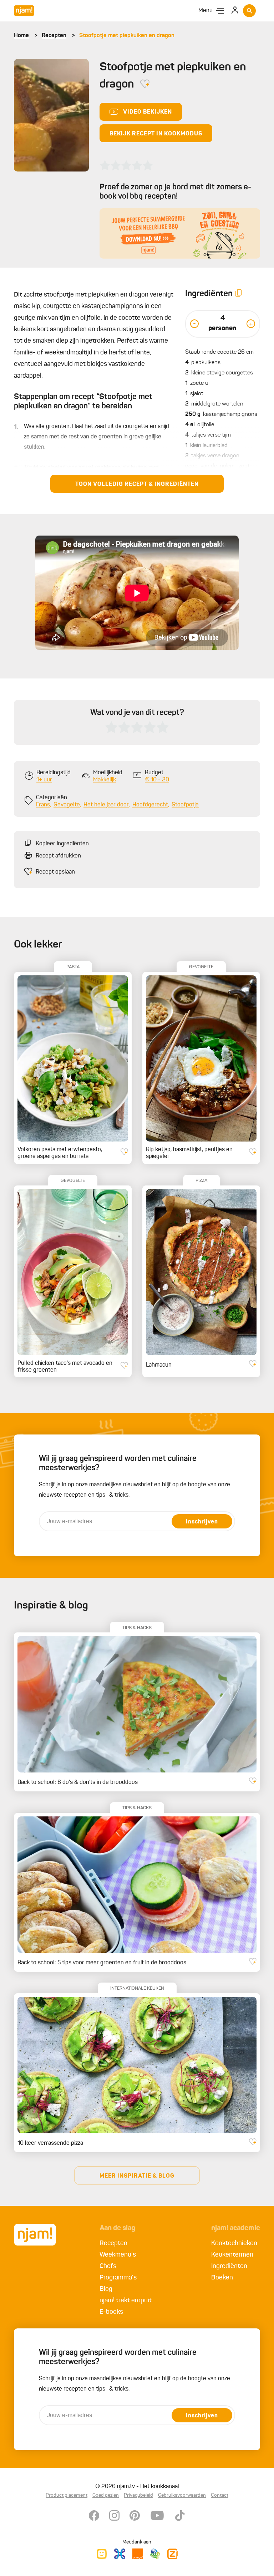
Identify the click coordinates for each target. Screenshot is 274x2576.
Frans (43, 805)
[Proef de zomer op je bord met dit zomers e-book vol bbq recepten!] (180, 233)
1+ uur (44, 780)
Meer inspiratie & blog (137, 2176)
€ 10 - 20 (157, 780)
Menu (205, 11)
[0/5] (126, 165)
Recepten (54, 36)
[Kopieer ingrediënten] (239, 294)
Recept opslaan (55, 872)
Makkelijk (105, 780)
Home (21, 36)
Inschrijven (202, 1522)
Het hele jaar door (106, 805)
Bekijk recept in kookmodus (156, 134)
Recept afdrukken (58, 856)
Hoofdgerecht (150, 805)
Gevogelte (67, 805)
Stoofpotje (185, 805)
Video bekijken (148, 112)
